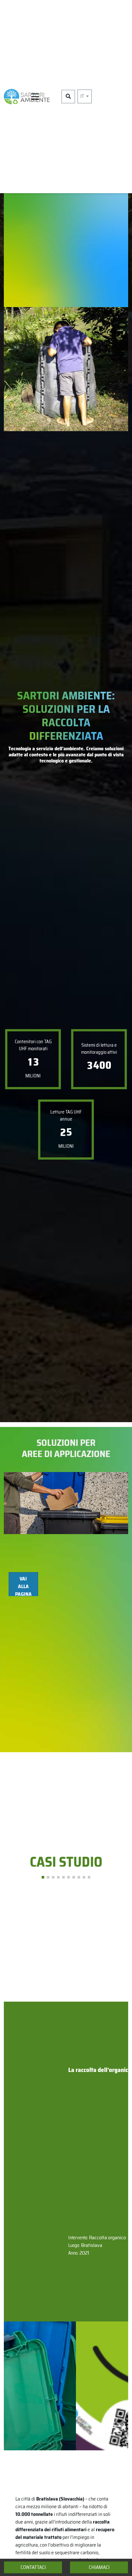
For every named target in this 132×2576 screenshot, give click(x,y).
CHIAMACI (99, 2567)
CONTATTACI (33, 2567)
